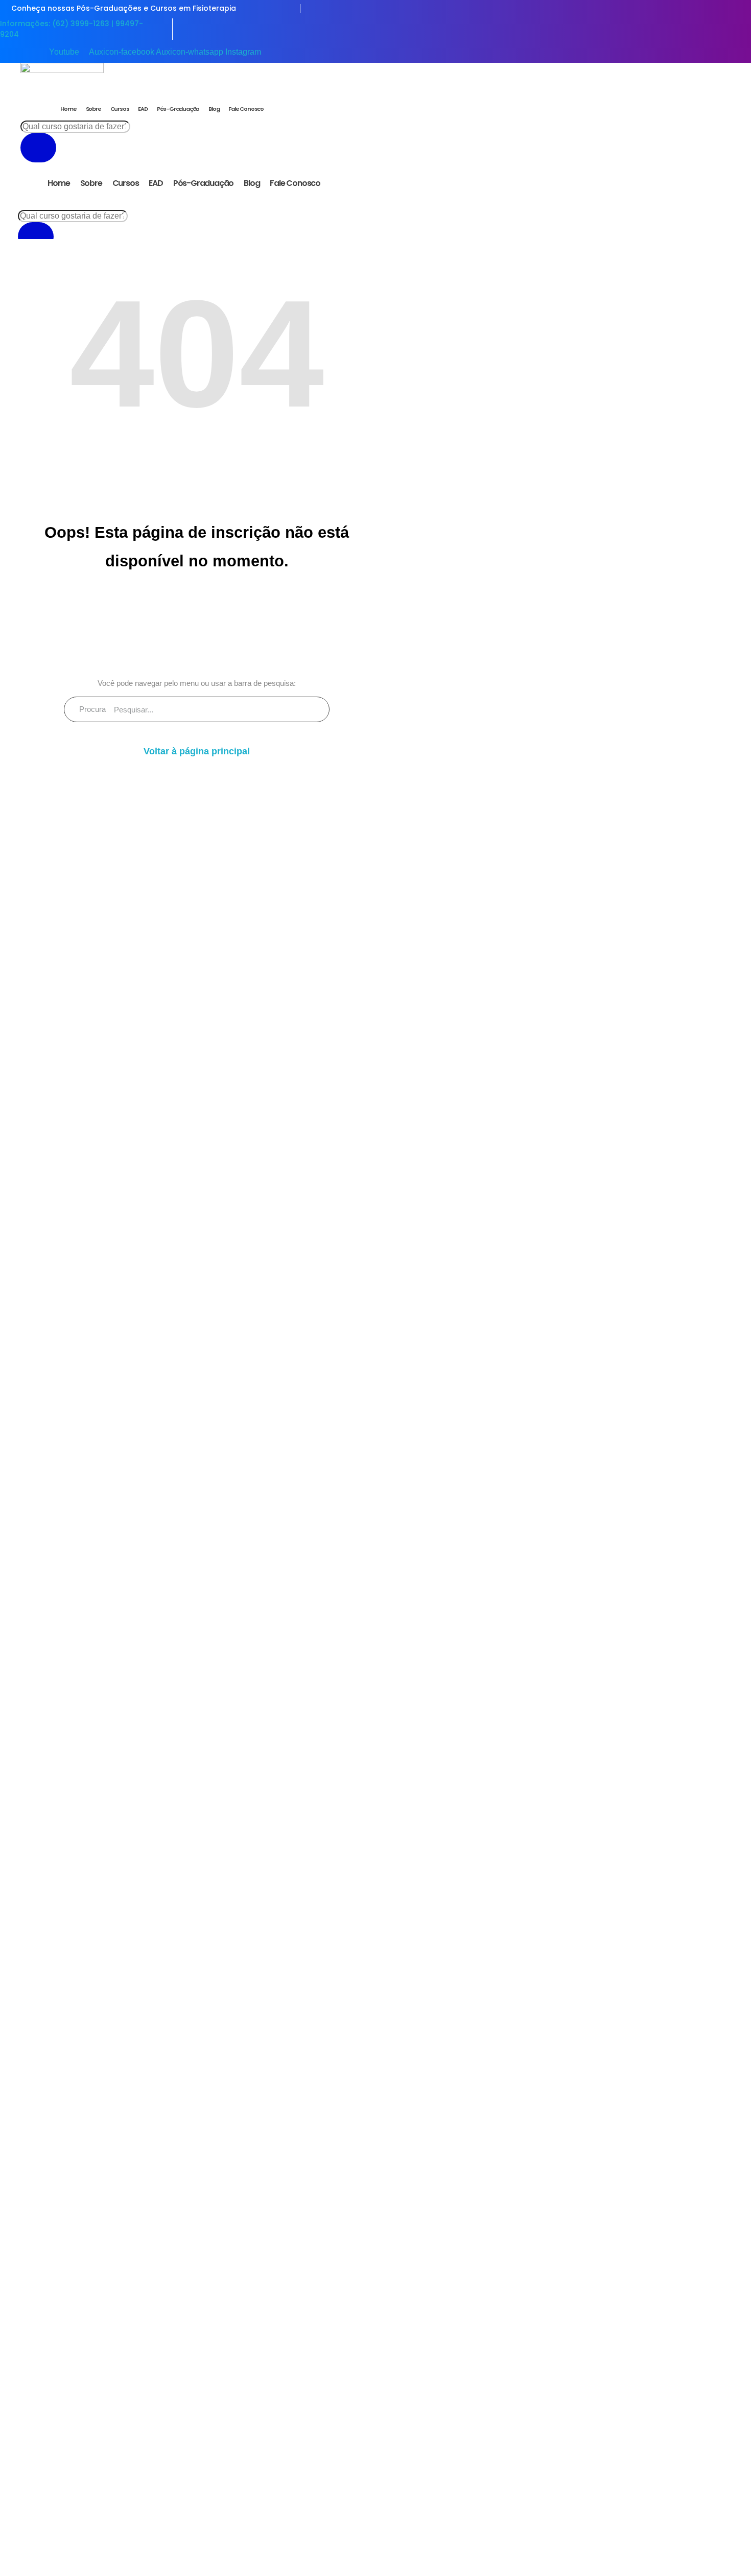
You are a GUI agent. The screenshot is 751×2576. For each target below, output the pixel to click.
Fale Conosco (246, 109)
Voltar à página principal (197, 751)
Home (68, 109)
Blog (214, 109)
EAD (143, 109)
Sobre (93, 109)
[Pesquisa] (38, 148)
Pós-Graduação (178, 109)
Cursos (120, 109)
